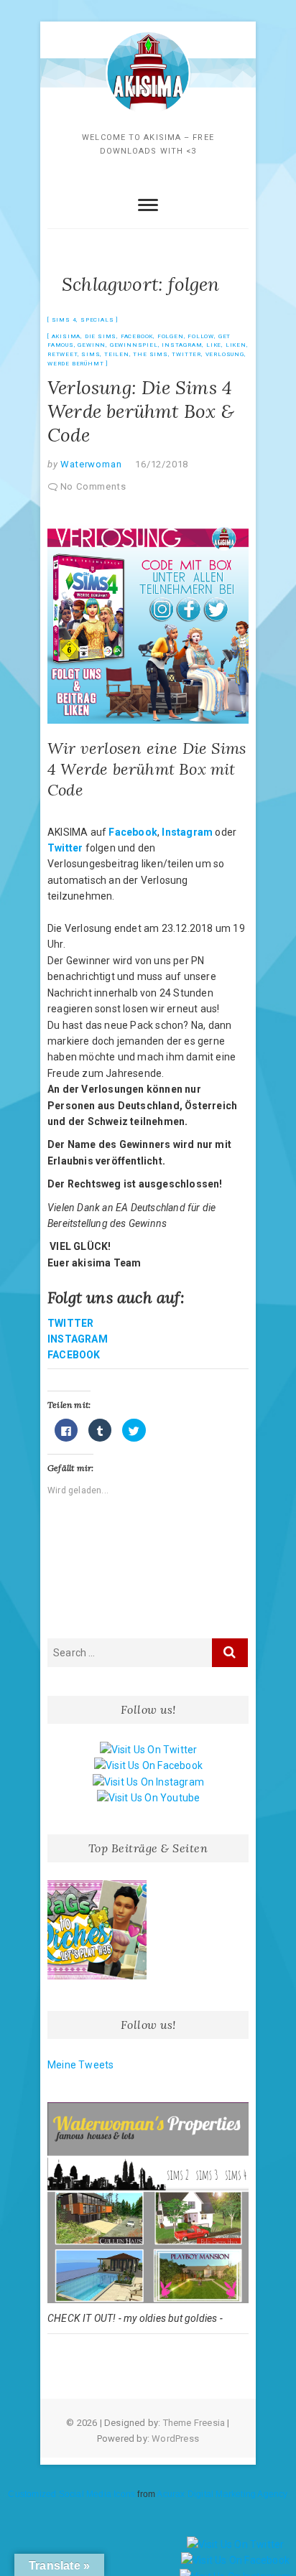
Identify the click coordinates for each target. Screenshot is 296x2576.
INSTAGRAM (78, 1339)
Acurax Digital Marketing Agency (222, 2494)
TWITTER (70, 1323)
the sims (150, 354)
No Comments (93, 486)
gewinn (92, 345)
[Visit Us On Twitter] (148, 1750)
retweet (63, 354)
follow (201, 336)
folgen (171, 336)
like (214, 345)
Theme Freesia (194, 2423)
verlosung (225, 354)
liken (236, 345)
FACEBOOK (74, 1355)
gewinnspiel (134, 345)
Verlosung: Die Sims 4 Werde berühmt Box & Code (141, 411)
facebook (137, 336)
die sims (101, 336)
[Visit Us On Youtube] (148, 1798)
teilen (117, 354)
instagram (182, 345)
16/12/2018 (162, 464)
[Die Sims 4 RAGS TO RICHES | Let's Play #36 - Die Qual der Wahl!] (97, 1930)
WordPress (175, 2439)
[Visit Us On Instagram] (148, 1782)
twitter (186, 354)
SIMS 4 (64, 320)
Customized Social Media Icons (71, 2494)
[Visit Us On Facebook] (148, 1765)
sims (91, 354)
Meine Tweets (80, 2065)
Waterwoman (90, 464)
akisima (66, 336)
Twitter (65, 848)
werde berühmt (75, 364)
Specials (97, 320)
